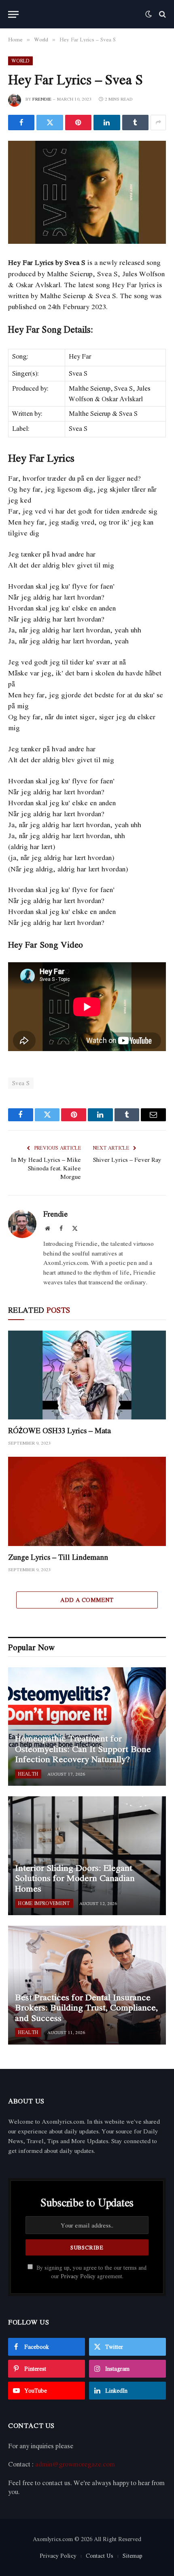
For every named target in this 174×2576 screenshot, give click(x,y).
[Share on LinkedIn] (107, 123)
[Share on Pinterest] (78, 123)
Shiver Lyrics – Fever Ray (127, 1159)
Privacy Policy (78, 2276)
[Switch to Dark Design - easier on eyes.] (149, 14)
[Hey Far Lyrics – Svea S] (87, 192)
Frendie (42, 99)
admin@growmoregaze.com (75, 2464)
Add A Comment (87, 1600)
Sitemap (133, 2556)
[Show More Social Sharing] (158, 123)
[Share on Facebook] (21, 123)
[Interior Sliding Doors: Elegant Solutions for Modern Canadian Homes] (87, 1856)
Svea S (21, 1083)
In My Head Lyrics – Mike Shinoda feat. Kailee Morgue (46, 1168)
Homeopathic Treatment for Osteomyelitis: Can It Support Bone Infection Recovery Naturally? (83, 1749)
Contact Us (100, 2556)
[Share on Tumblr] (135, 123)
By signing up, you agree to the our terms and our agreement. (91, 2272)
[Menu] (13, 14)
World (20, 61)
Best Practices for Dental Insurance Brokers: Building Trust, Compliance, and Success (86, 2007)
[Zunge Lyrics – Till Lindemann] (87, 1501)
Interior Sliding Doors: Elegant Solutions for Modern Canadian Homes (75, 1878)
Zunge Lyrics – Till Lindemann (58, 1557)
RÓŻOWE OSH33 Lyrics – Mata (59, 1430)
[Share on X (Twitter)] (50, 123)
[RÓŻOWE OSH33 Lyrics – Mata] (87, 1375)
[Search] (162, 14)
